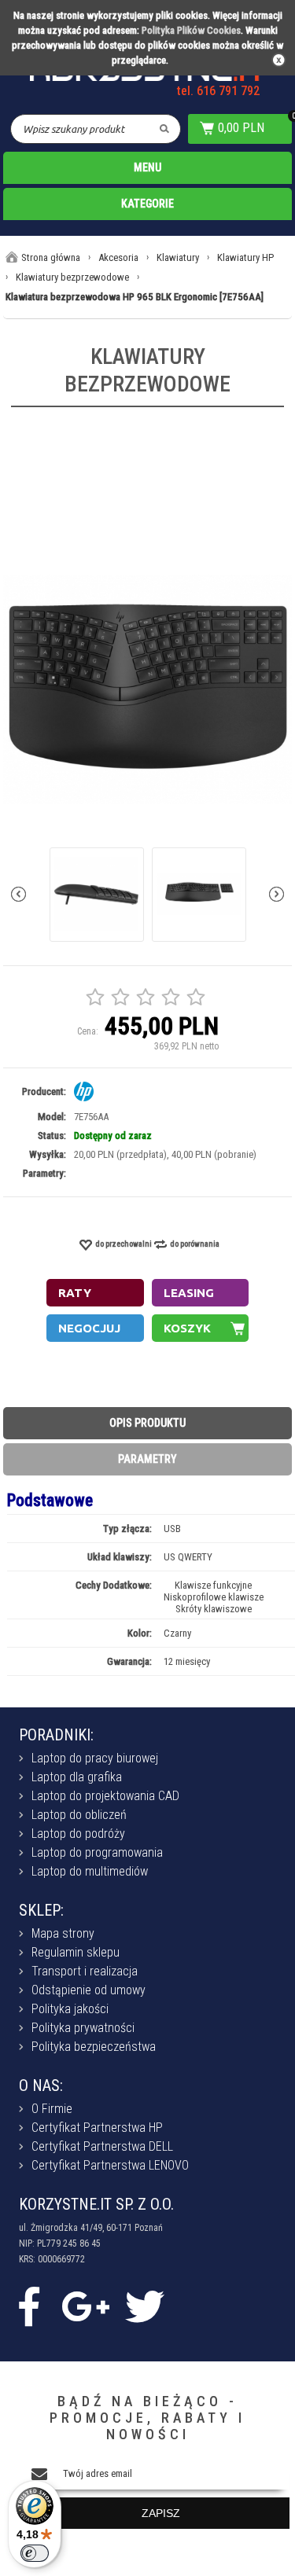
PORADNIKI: (56, 1735)
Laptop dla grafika (77, 1777)
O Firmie (52, 2109)
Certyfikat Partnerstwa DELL (102, 2146)
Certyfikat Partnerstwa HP (97, 2128)
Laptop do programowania (97, 1852)
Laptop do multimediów (90, 1871)
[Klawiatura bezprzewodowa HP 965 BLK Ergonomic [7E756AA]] (148, 690)
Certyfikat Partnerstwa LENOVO (110, 2165)
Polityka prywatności (83, 2028)
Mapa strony (63, 1933)
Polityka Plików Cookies (191, 30)
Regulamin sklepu (76, 1952)
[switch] (35, 2553)
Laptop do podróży (78, 1834)
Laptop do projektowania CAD (105, 1796)
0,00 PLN (241, 128)
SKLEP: (41, 1910)
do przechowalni (124, 1244)
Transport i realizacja (85, 1971)
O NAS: (41, 2085)
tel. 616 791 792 (218, 91)
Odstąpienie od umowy (88, 1990)
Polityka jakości (70, 2009)
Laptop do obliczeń (79, 1815)
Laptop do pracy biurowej (95, 1758)
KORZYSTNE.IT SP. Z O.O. (96, 2204)
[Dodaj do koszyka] (201, 1328)
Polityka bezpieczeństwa (94, 2047)
